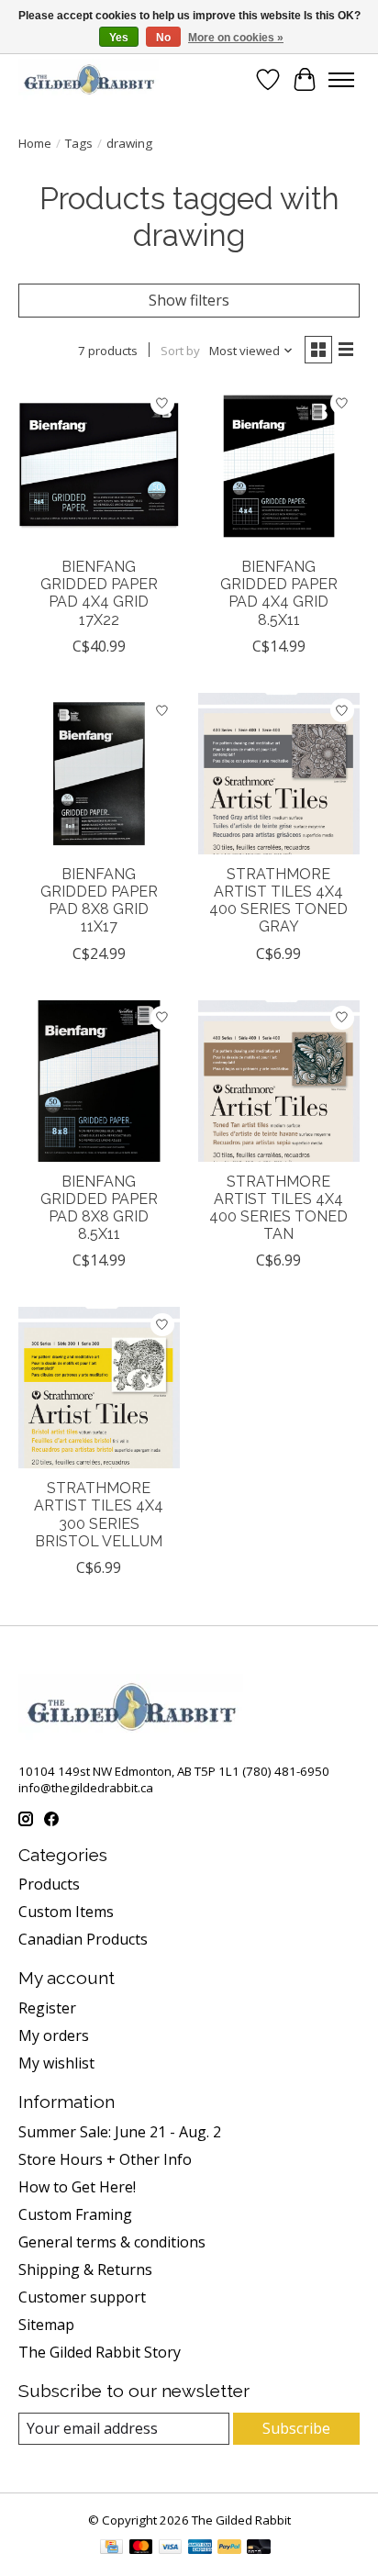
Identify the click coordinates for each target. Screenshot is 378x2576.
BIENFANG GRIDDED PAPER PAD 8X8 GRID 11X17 (99, 901)
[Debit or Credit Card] (259, 2548)
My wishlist (56, 2063)
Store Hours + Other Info (105, 2159)
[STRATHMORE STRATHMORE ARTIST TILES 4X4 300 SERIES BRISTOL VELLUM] (99, 1388)
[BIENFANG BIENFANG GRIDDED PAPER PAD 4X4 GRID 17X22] (99, 466)
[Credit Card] (111, 2548)
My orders (54, 2035)
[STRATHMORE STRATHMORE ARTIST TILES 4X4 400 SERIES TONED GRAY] (279, 774)
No (163, 38)
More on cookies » (236, 38)
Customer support (82, 2297)
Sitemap (46, 2325)
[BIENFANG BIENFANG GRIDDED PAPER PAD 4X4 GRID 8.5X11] (279, 466)
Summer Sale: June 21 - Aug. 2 (120, 2132)
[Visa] (171, 2548)
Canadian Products (83, 1939)
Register (47, 2008)
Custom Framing (75, 2214)
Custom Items (66, 1912)
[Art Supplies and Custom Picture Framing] (89, 79)
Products (49, 1884)
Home (35, 143)
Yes (119, 38)
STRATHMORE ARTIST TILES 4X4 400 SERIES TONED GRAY (278, 901)
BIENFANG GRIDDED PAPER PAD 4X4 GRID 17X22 (99, 593)
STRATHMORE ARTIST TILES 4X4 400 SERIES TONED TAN (278, 1208)
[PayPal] (229, 2548)
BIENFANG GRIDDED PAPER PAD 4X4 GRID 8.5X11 (279, 593)
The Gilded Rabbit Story (100, 2352)
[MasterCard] (141, 2548)
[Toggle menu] (341, 80)
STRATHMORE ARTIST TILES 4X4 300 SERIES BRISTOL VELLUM (99, 1515)
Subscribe (296, 2428)
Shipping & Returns (85, 2269)
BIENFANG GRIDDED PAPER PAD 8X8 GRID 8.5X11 (99, 1208)
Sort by (180, 351)
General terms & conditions (112, 2242)
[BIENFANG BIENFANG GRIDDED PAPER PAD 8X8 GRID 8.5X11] (99, 1081)
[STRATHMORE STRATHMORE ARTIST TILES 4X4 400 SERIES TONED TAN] (279, 1081)
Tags (79, 143)
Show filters (189, 300)
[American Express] (200, 2548)
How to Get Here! (77, 2187)
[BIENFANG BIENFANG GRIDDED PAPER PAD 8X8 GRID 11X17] (99, 774)
